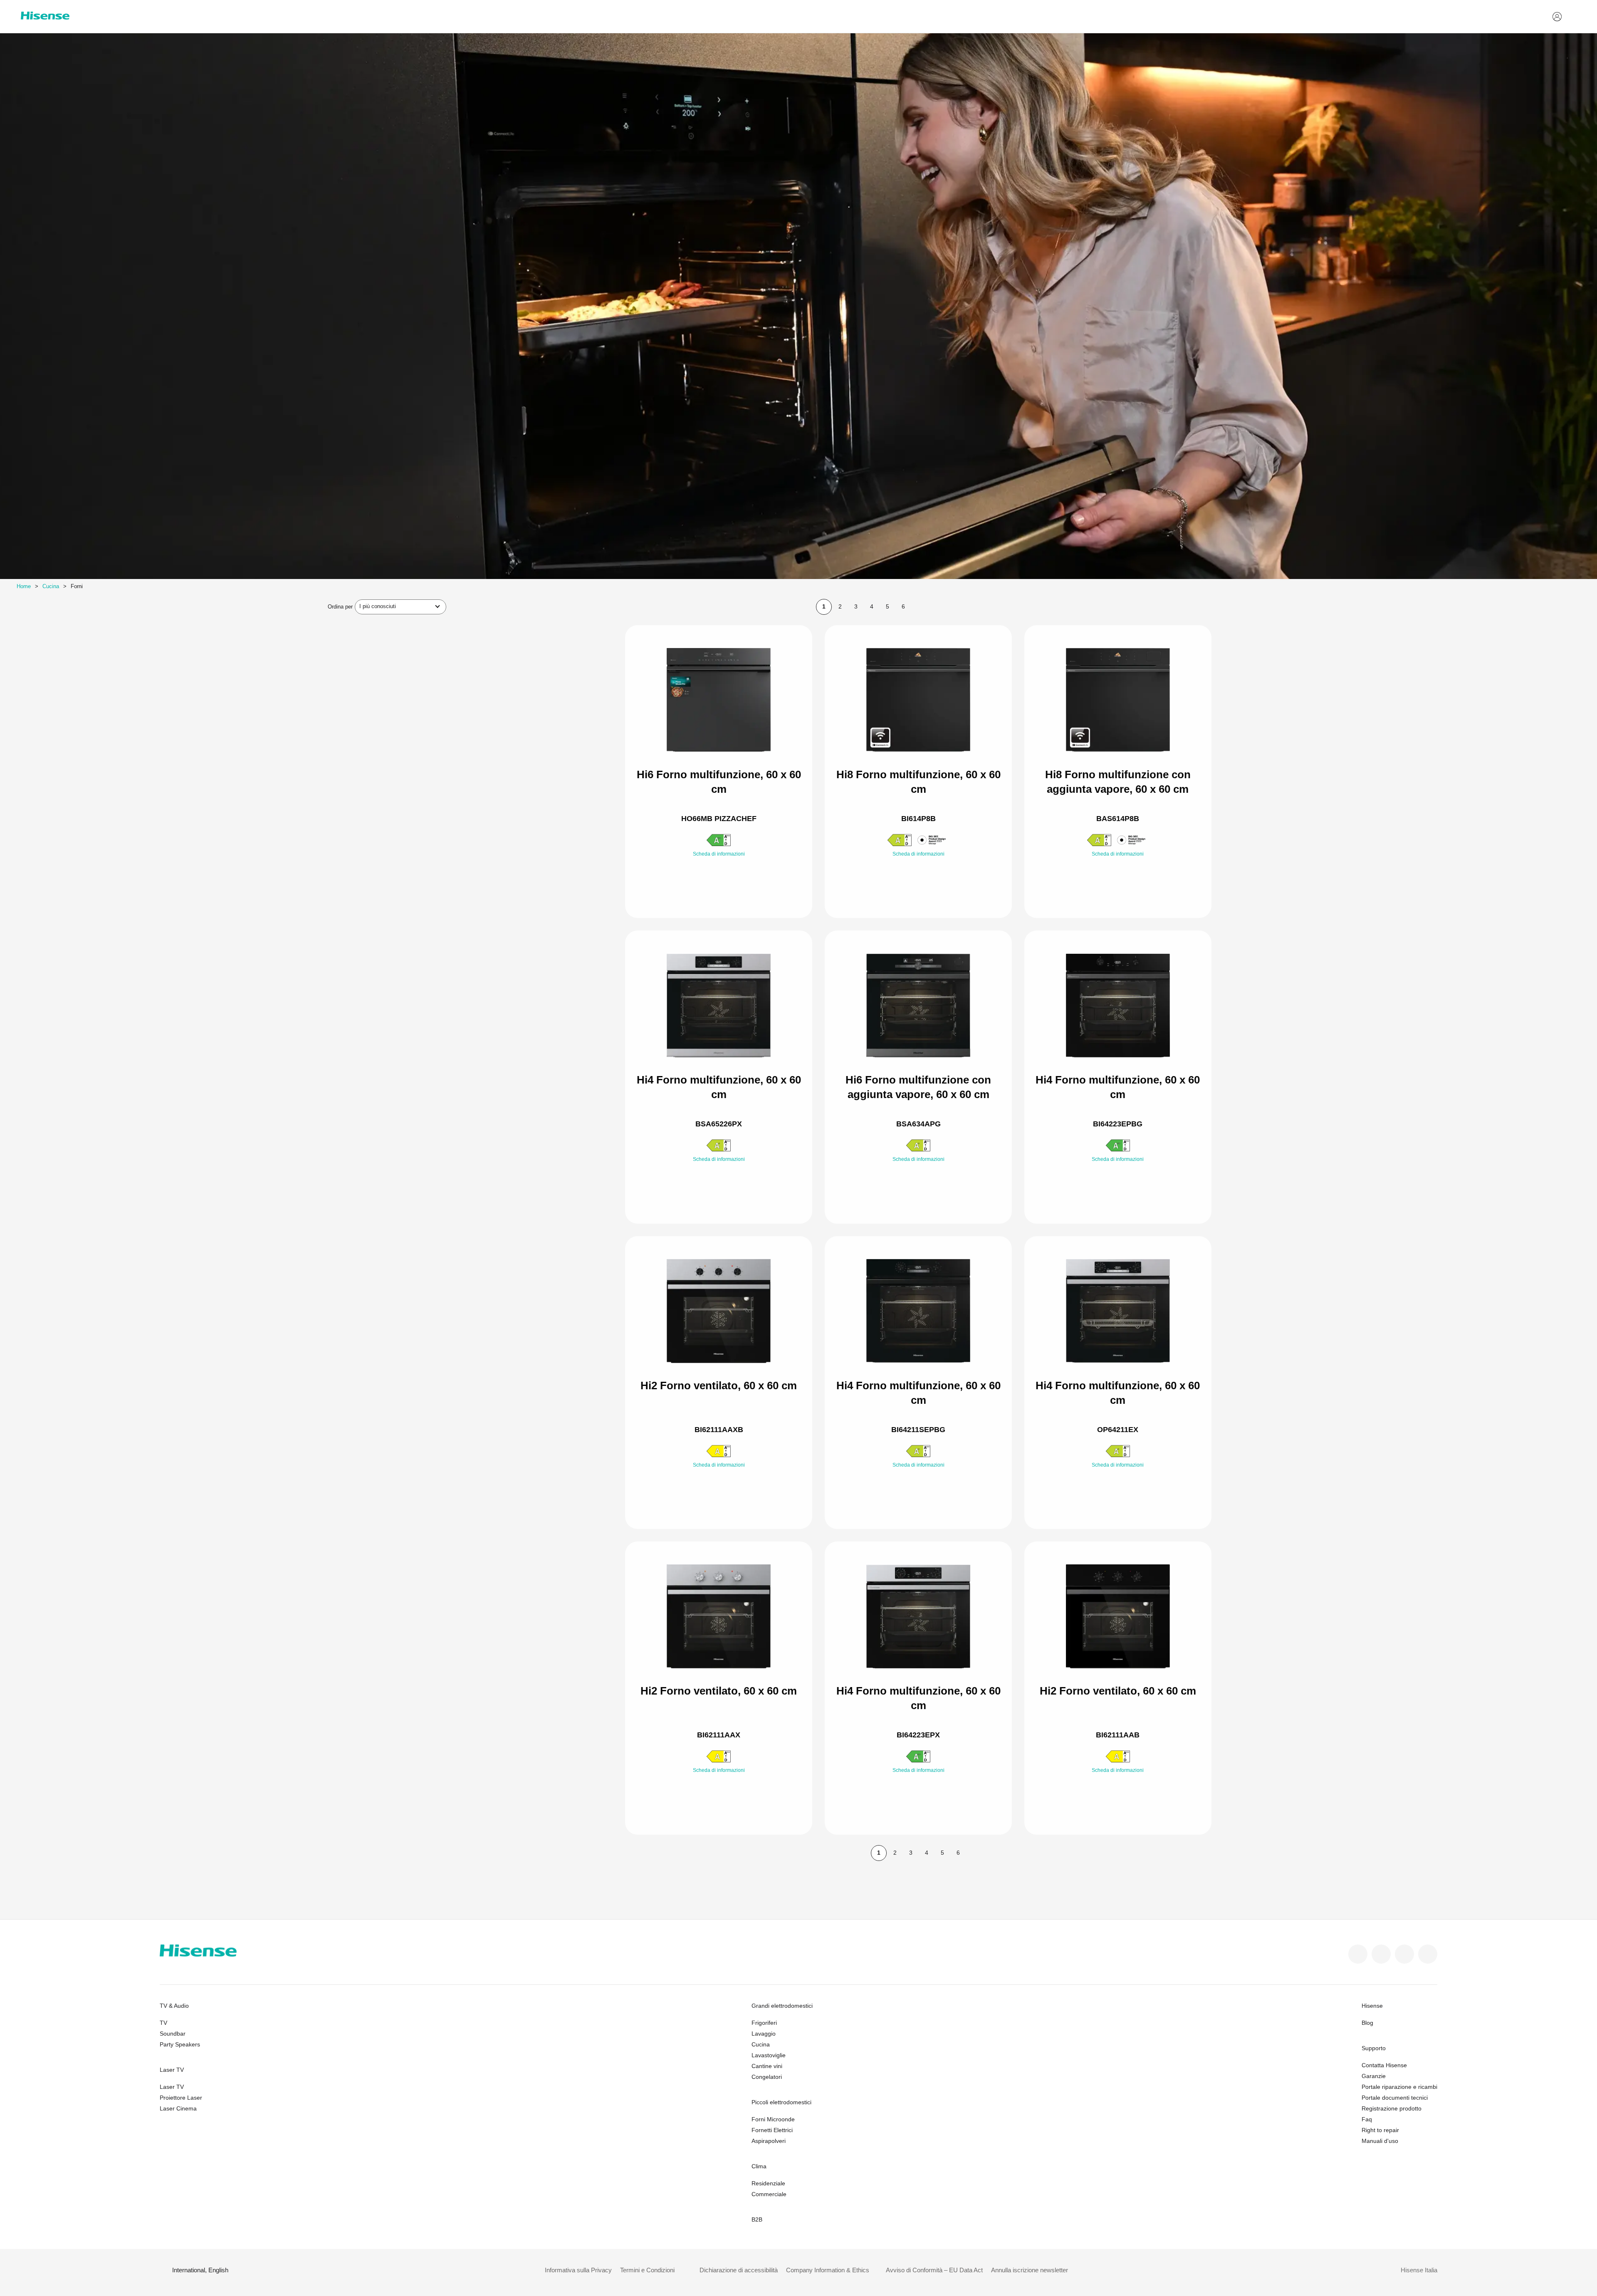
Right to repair (1380, 2130)
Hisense (1372, 2006)
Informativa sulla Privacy (578, 2270)
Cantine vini (767, 2066)
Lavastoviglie (769, 2055)
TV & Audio (174, 2006)
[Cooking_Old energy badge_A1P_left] (900, 845)
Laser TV (172, 2070)
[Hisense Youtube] (1428, 1954)
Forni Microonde (773, 2119)
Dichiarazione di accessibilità (739, 2270)
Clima (759, 2166)
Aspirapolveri (769, 2141)
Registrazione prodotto (1392, 2108)
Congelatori (767, 2077)
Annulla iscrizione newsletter (1030, 2270)
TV (163, 2023)
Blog (1367, 2023)
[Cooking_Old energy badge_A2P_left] (719, 845)
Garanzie (1374, 2076)
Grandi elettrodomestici (782, 2006)
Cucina (51, 586)
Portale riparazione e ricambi (1399, 2087)
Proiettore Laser (181, 2098)
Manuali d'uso (1380, 2141)
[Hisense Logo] (45, 16)
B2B (757, 2219)
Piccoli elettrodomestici (781, 2102)
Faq (1367, 2119)
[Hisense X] (1381, 1954)
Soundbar (173, 2034)
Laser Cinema (178, 2108)
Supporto (1374, 2048)
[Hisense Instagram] (1404, 1954)
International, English (200, 2270)
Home (24, 586)
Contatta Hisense (1384, 2065)
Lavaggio (764, 2034)
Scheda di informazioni (719, 854)
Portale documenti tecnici (1395, 2098)
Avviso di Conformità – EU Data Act (934, 2270)
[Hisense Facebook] (1358, 1954)
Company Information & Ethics (828, 2270)
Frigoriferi (764, 2023)
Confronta (725, 871)
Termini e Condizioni (647, 2270)
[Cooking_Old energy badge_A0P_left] (719, 1456)
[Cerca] (1571, 17)
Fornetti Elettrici (772, 2130)
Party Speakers (180, 2044)
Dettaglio (719, 892)
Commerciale (769, 2194)
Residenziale (768, 2183)
